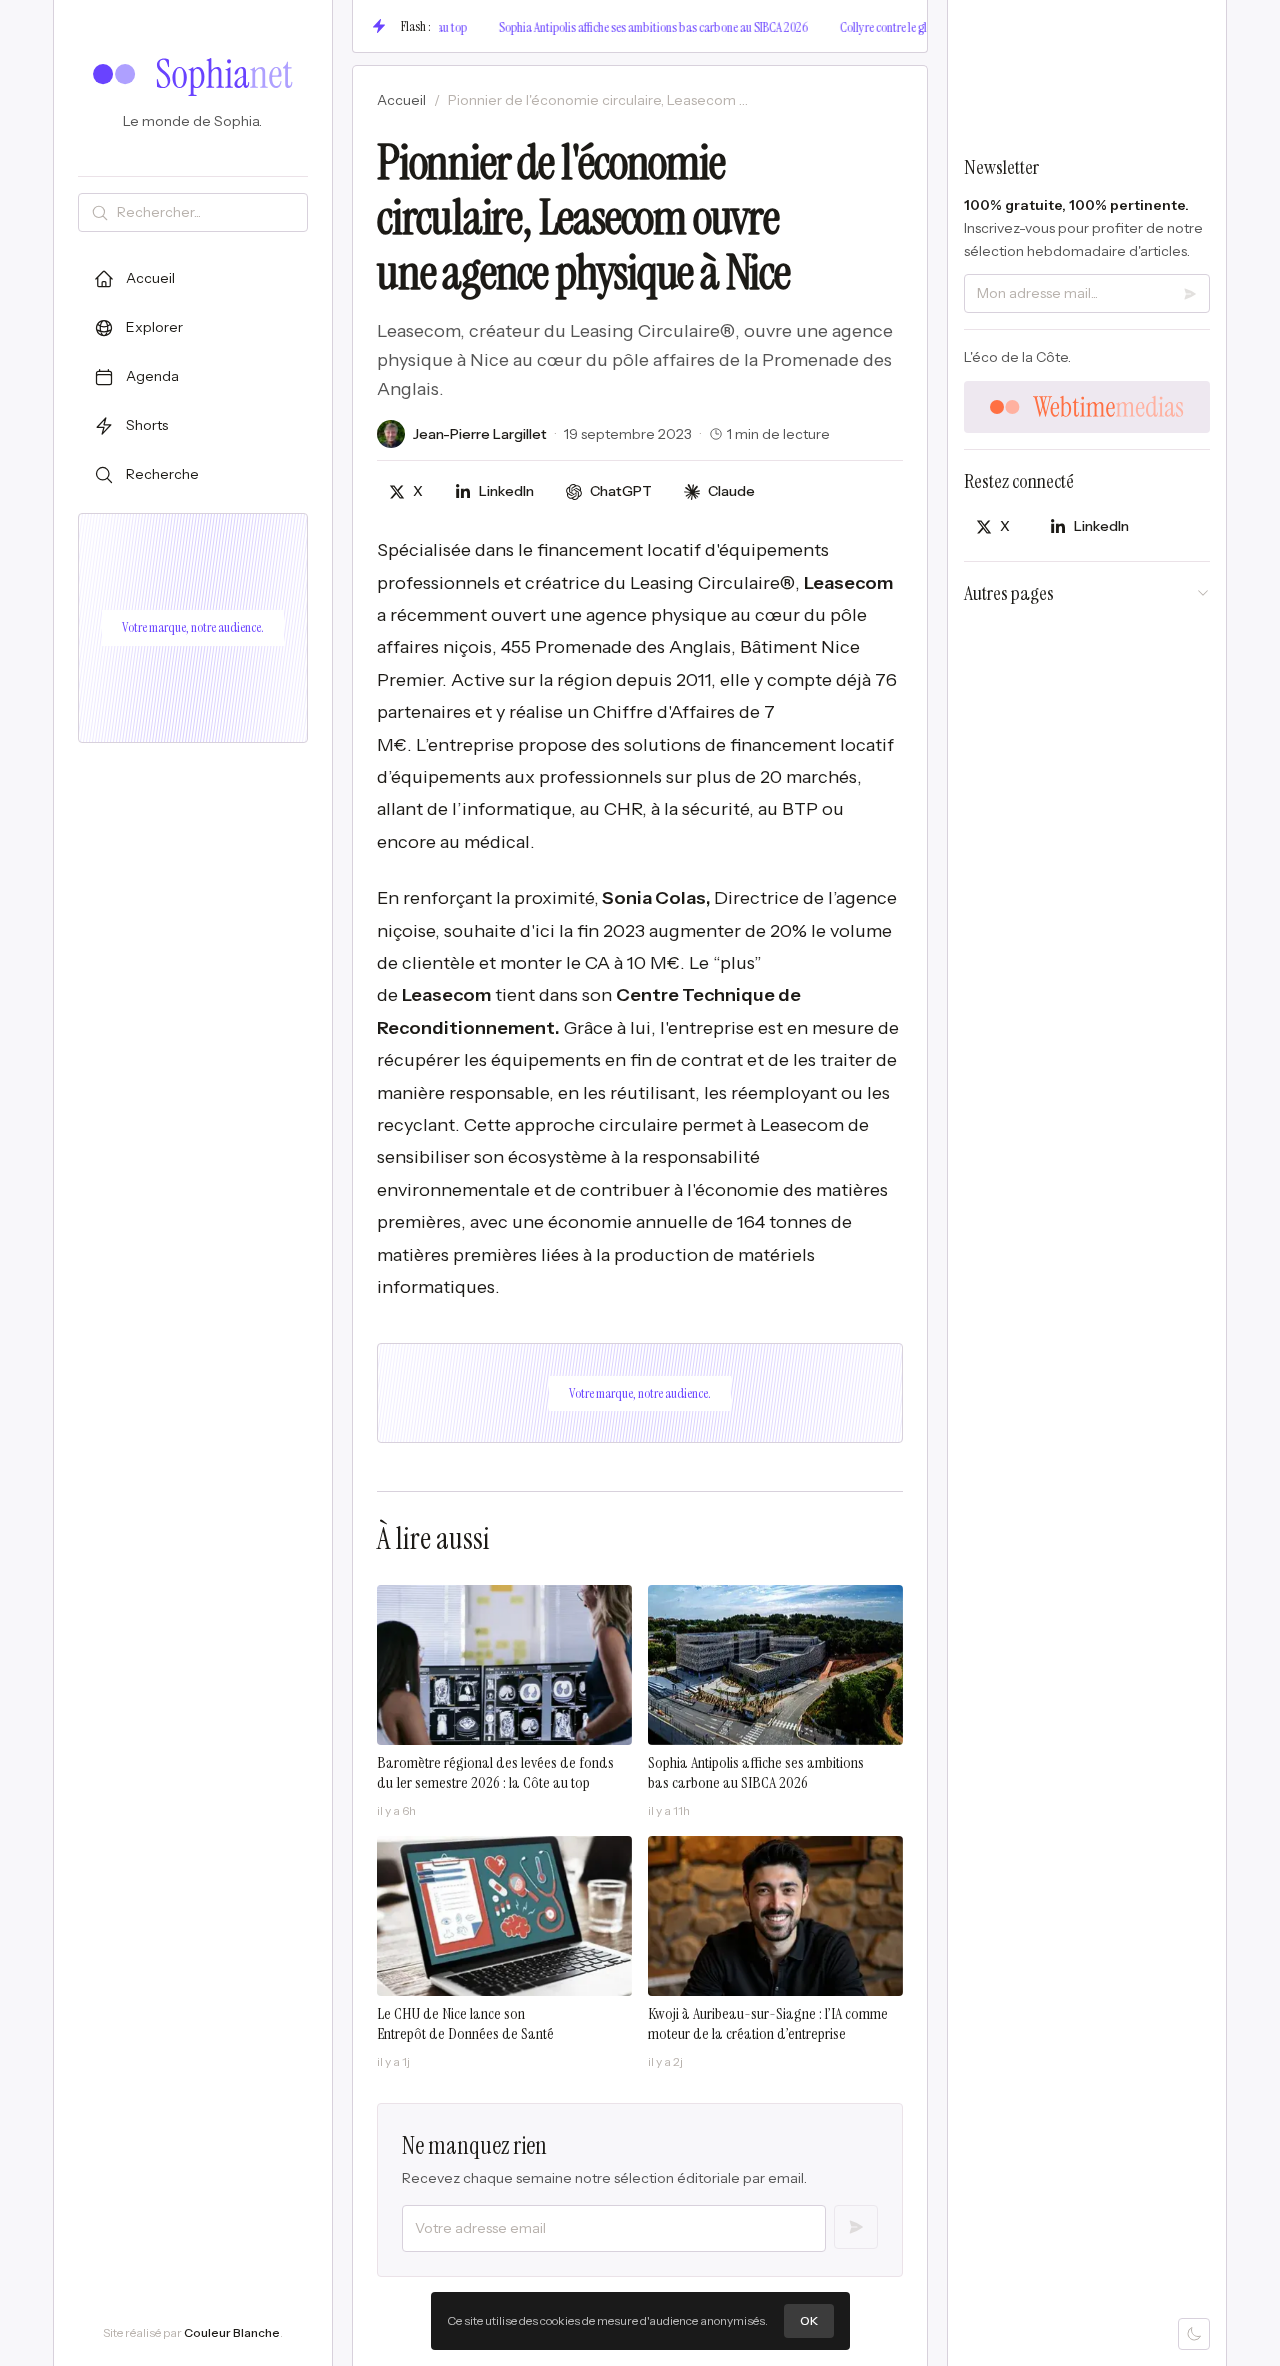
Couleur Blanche (232, 2332)
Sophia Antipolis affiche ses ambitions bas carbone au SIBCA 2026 (617, 27)
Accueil (401, 100)
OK (809, 2320)
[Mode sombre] (1194, 2334)
